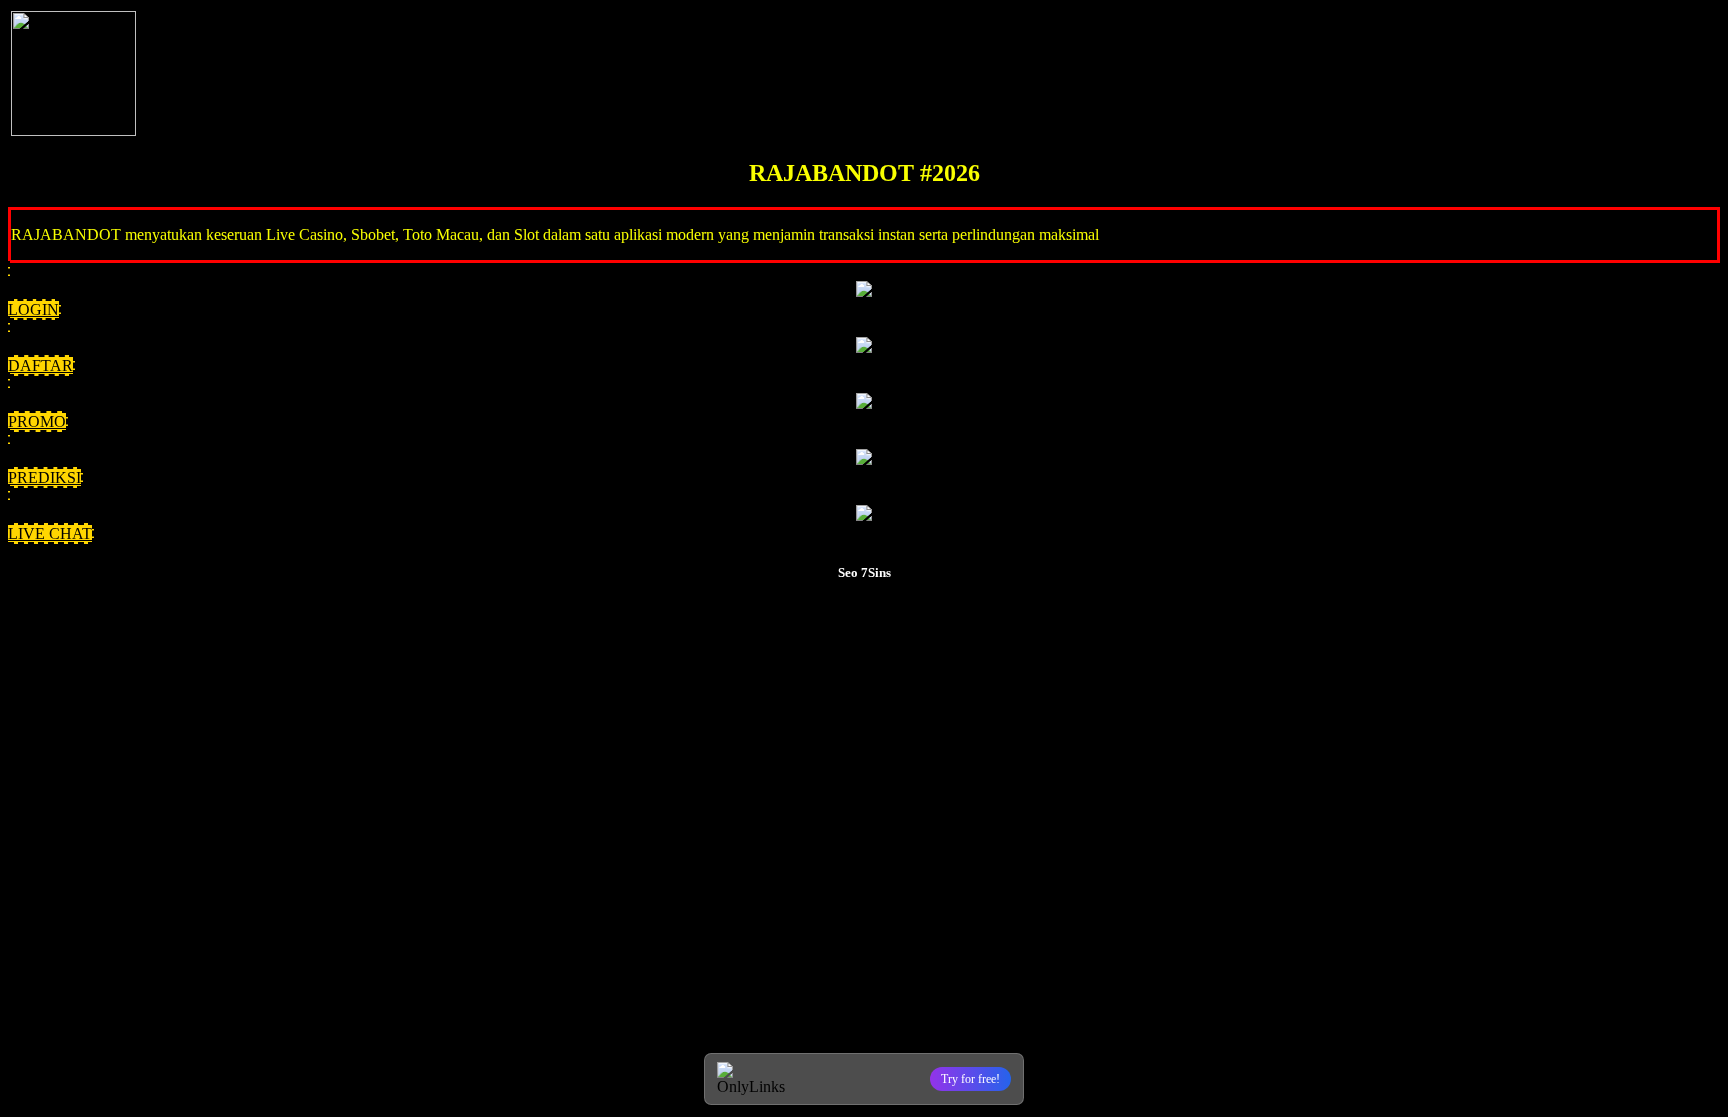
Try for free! (970, 1079)
